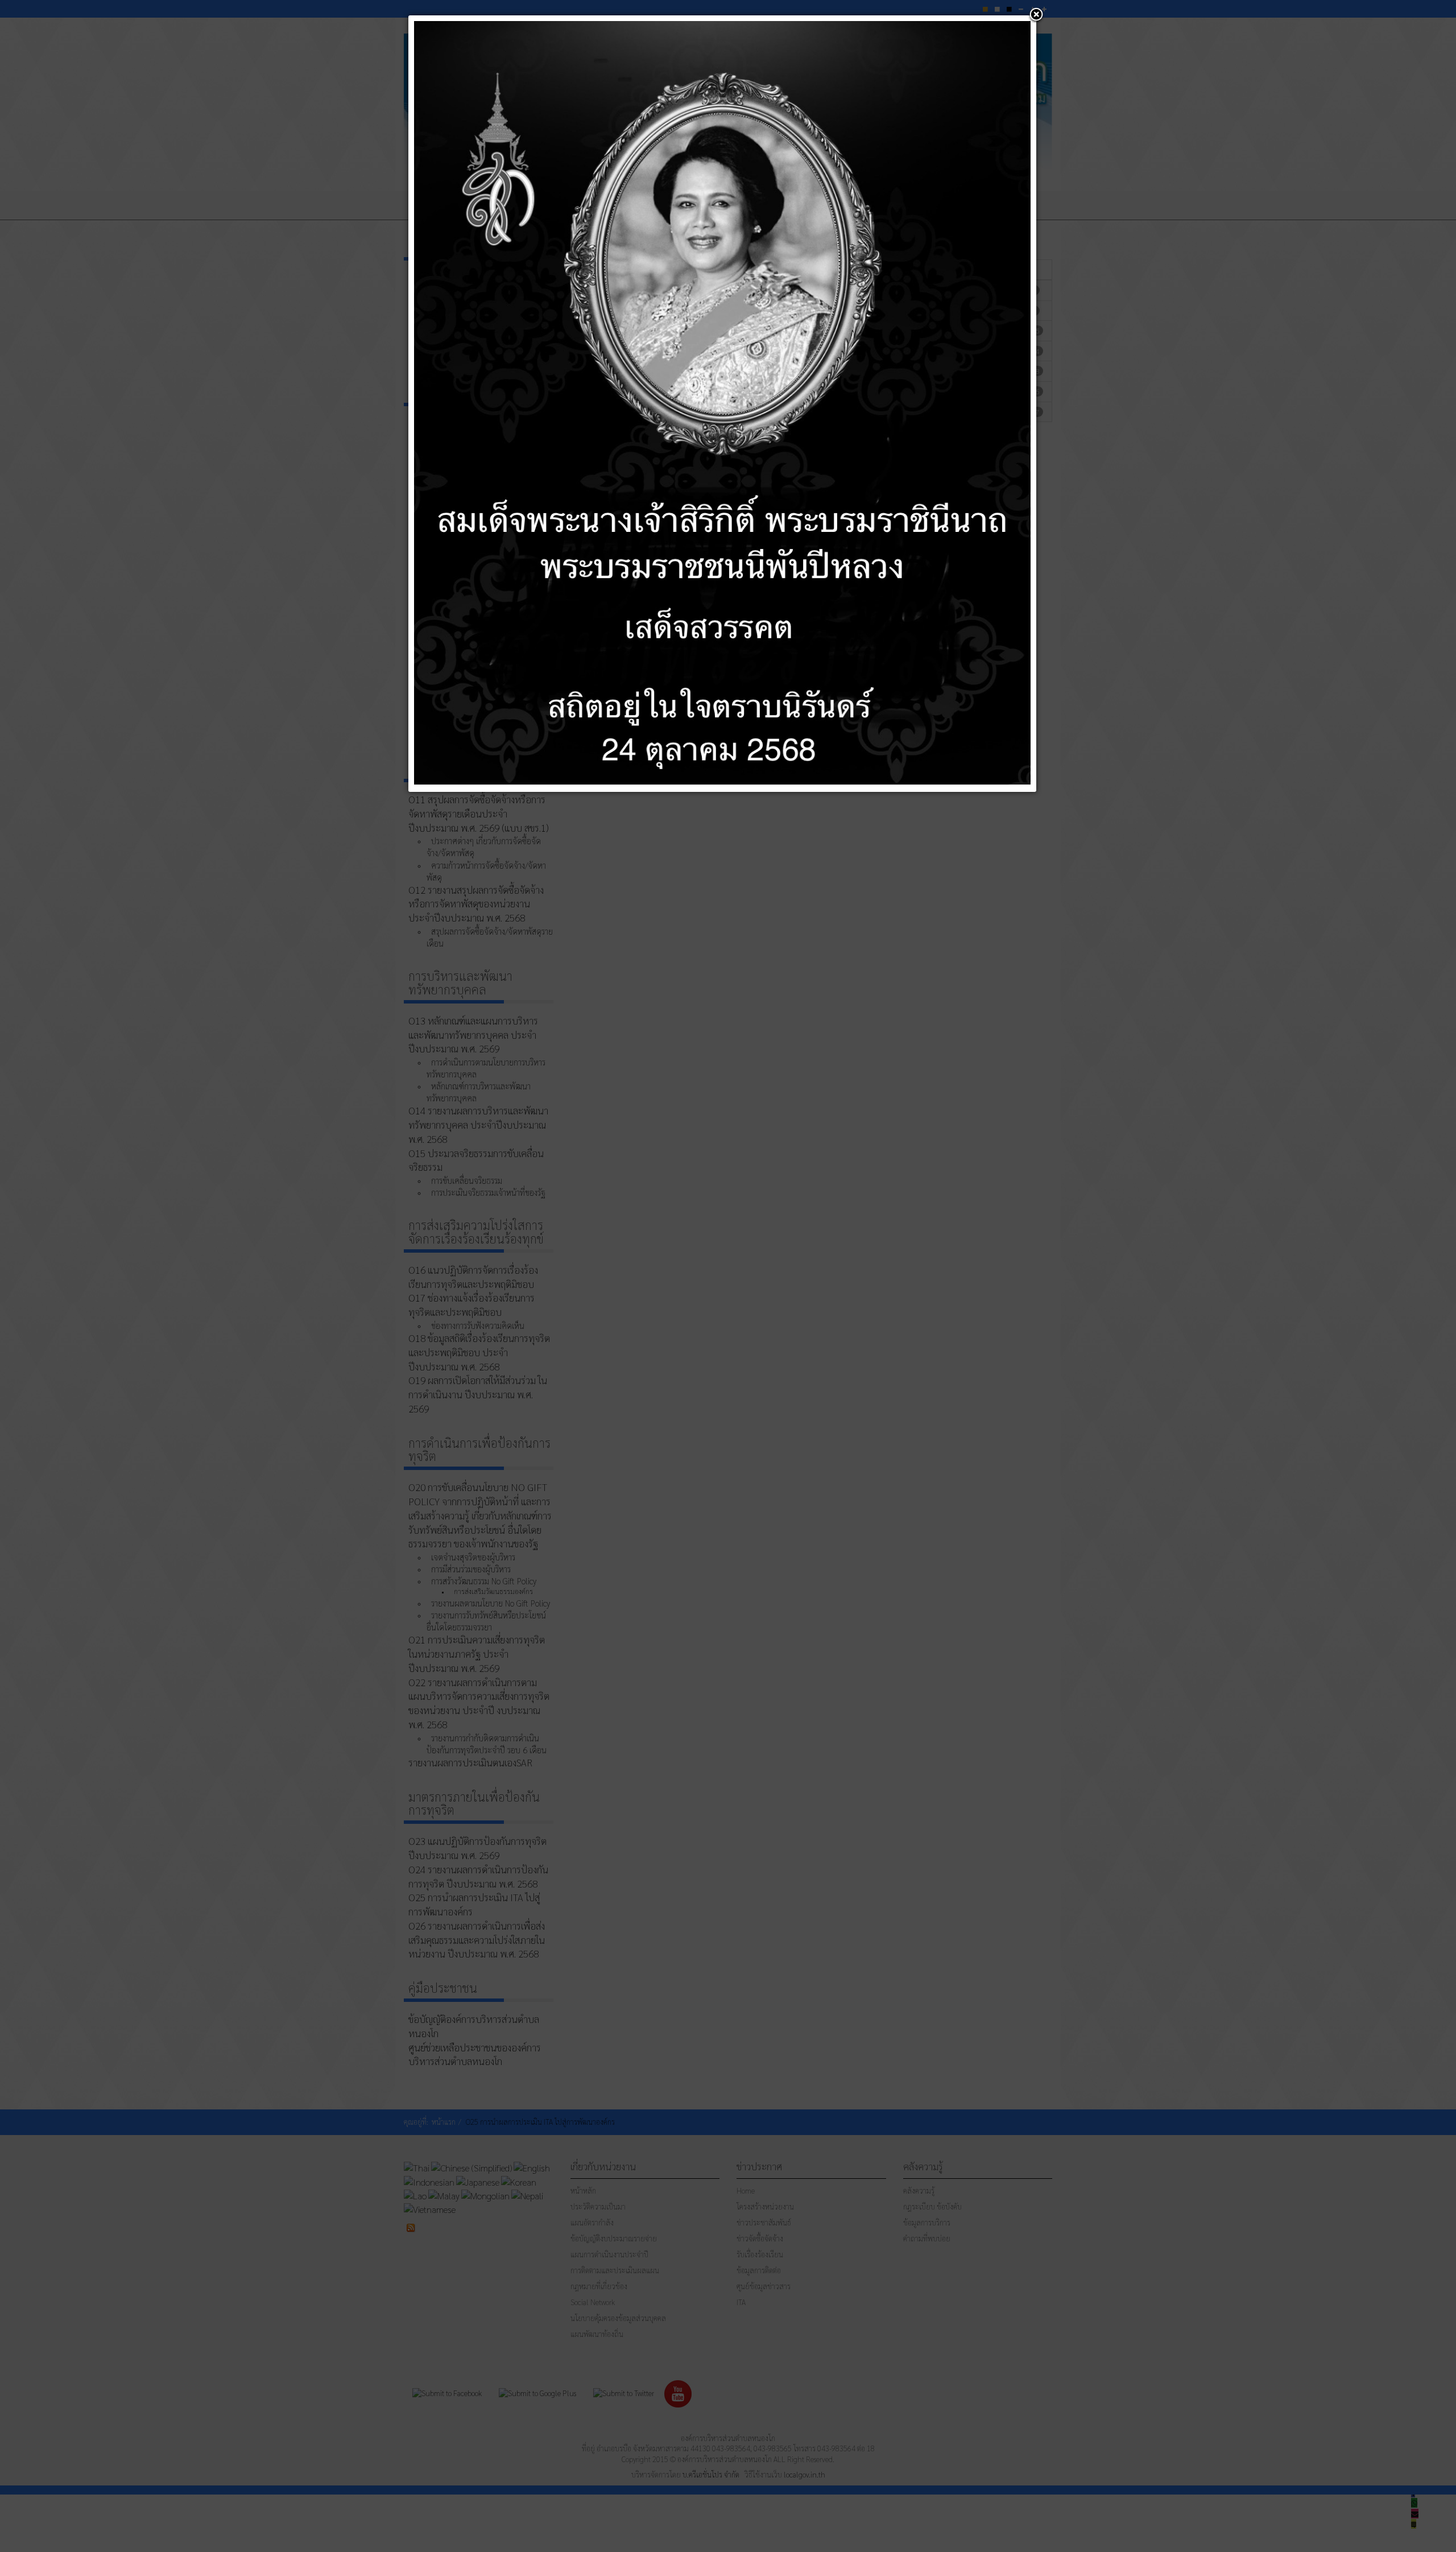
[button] (1036, 15)
